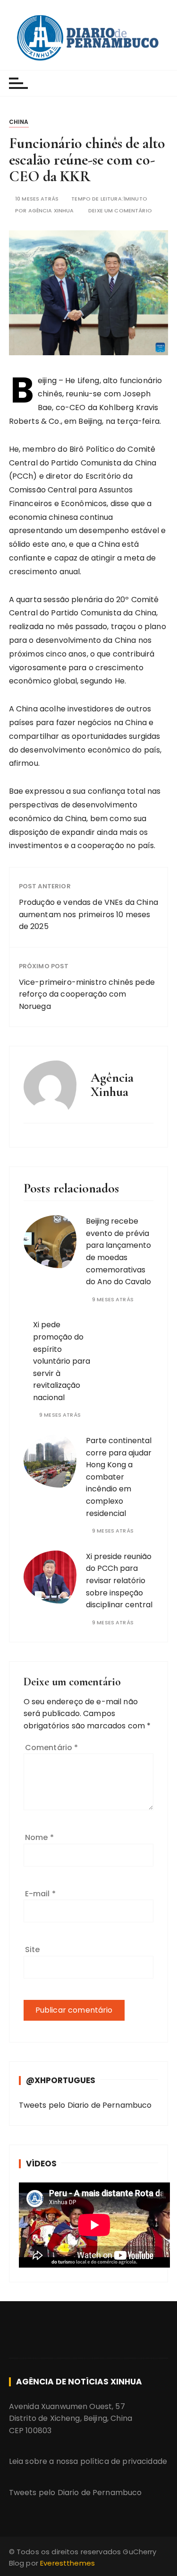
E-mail (40, 1894)
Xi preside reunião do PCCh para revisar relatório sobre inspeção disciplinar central (119, 1581)
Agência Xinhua (51, 211)
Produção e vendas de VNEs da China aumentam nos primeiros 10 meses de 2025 (88, 914)
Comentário (52, 1748)
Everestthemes (67, 2563)
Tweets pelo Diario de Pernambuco (85, 2105)
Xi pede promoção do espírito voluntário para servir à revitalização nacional (62, 1361)
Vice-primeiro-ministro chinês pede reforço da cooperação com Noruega (87, 994)
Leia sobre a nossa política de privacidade (88, 2461)
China (19, 122)
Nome (39, 1837)
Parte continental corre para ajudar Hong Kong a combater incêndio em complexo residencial (119, 1477)
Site (33, 1950)
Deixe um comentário (120, 211)
